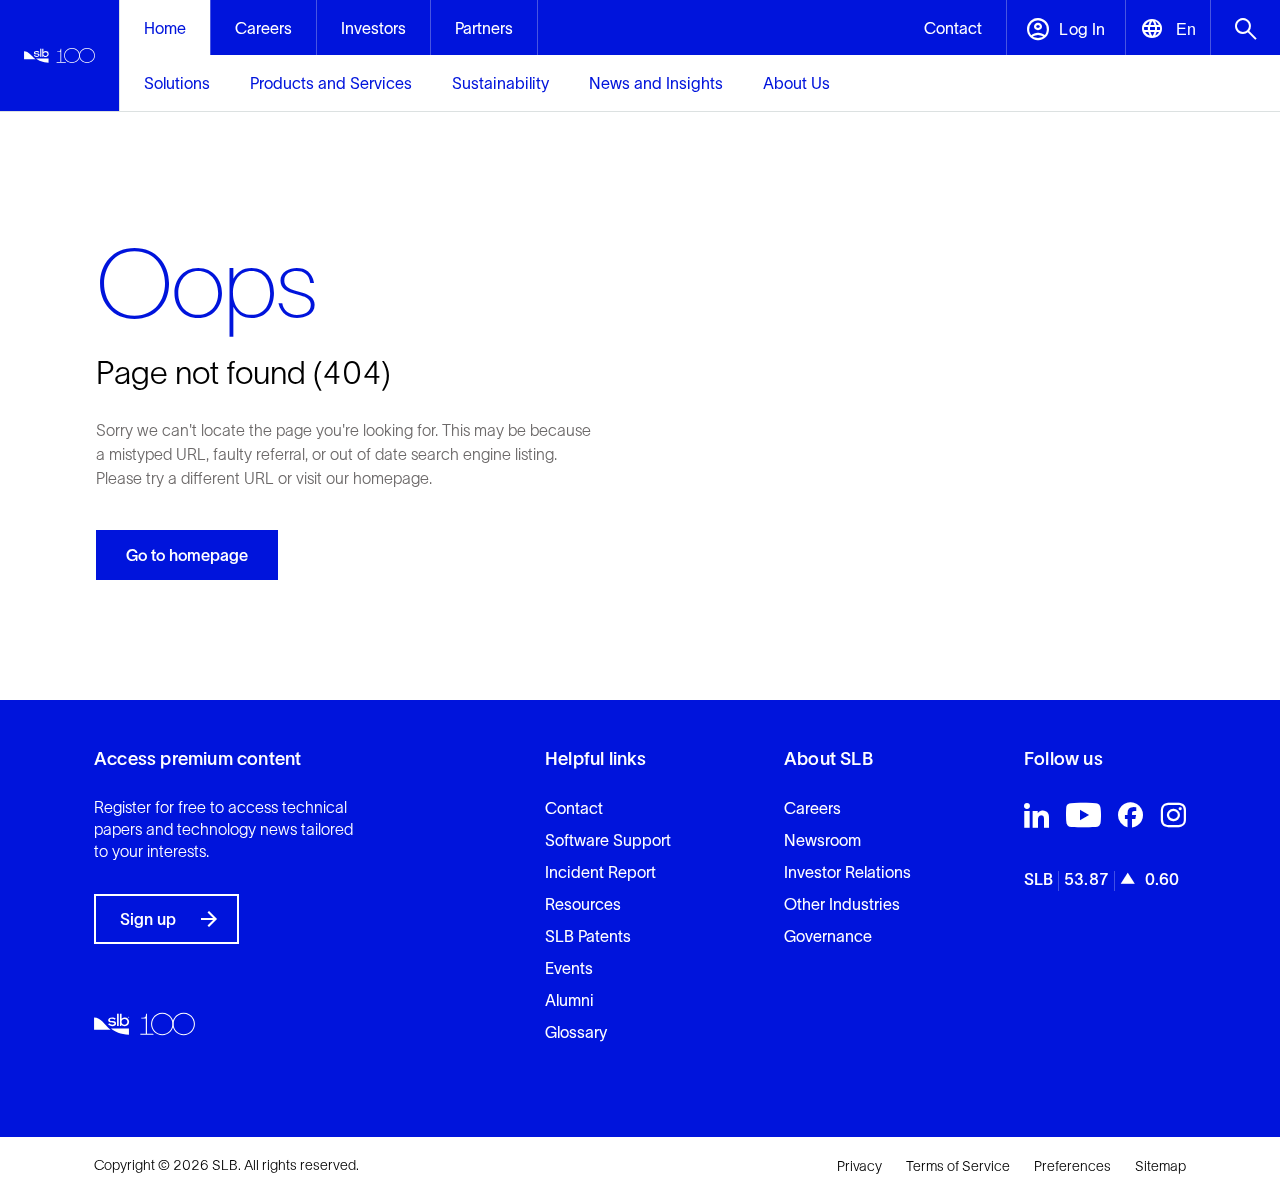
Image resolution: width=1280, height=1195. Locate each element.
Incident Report (600, 872)
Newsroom (822, 840)
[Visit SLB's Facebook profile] (1130, 820)
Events (569, 968)
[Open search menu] (1245, 27)
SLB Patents (588, 936)
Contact (574, 808)
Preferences (1072, 1166)
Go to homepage (187, 555)
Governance (828, 936)
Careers (812, 808)
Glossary (576, 1032)
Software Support (608, 840)
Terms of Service (958, 1166)
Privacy (859, 1166)
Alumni (569, 1000)
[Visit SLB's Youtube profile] (1083, 820)
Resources (583, 904)
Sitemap (1160, 1166)
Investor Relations (847, 872)
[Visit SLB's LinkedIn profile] (1036, 820)
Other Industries (842, 904)
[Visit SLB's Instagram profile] (1173, 820)
